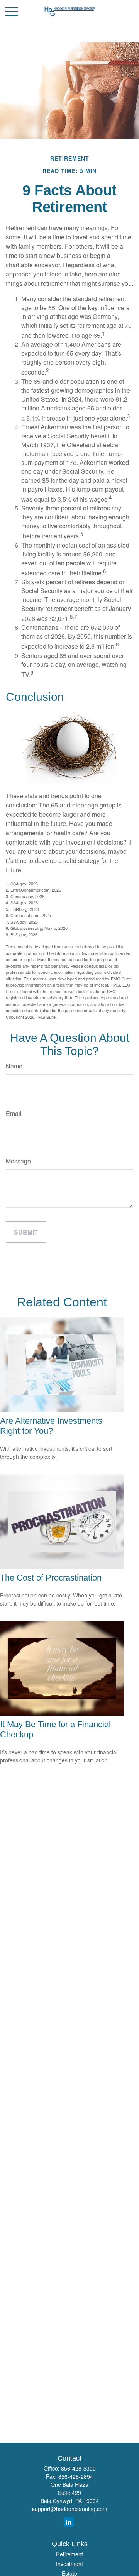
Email (14, 1113)
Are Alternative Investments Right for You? (51, 1426)
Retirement (69, 2554)
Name (14, 1066)
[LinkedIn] (69, 2522)
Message (18, 1161)
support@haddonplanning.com (70, 2509)
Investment (69, 2564)
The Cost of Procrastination (51, 1578)
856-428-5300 (78, 2468)
